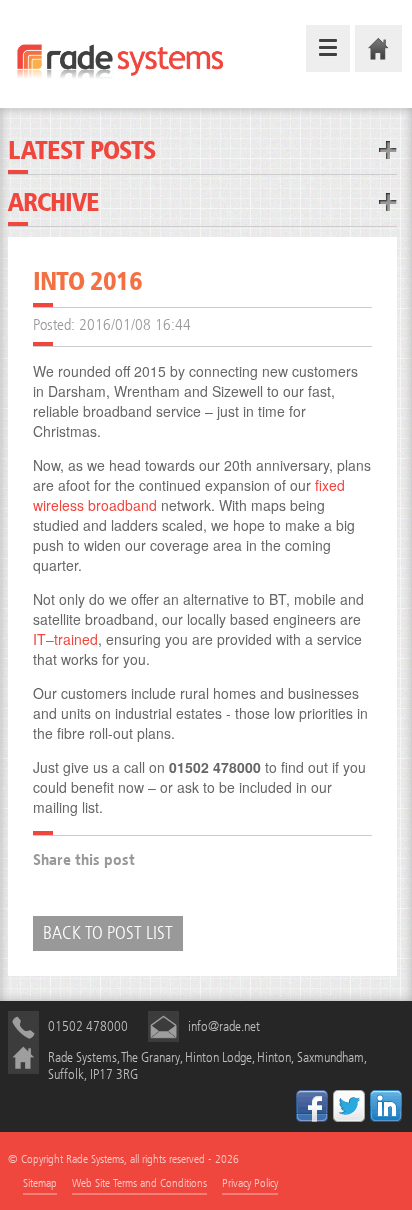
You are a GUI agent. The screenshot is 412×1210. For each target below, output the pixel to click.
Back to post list (108, 933)
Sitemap (40, 1183)
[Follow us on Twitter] (349, 1106)
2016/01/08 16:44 (135, 324)
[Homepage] (378, 48)
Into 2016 (87, 280)
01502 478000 (88, 1026)
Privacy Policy (250, 1183)
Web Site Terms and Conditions (139, 1183)
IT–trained (65, 639)
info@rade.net (224, 1026)
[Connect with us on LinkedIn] (386, 1106)
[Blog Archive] (388, 202)
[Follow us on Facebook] (312, 1106)
